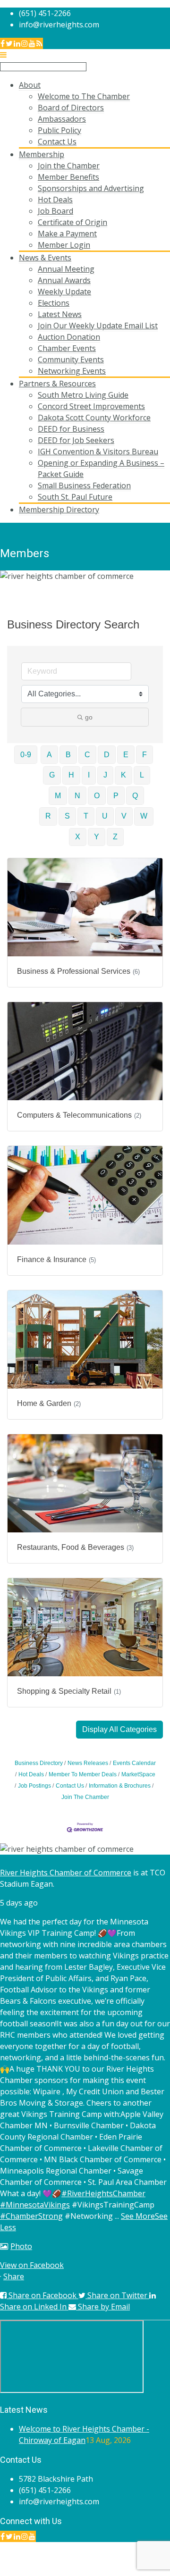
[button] (119, 1730)
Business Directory (39, 1763)
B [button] (68, 755)
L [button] (142, 775)
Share (14, 2276)
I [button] (89, 775)
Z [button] (115, 837)
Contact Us (70, 1786)
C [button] (87, 755)
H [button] (71, 775)
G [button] (52, 775)
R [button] (48, 816)
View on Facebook (32, 2265)
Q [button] (135, 796)
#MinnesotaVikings (35, 2205)
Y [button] (97, 837)
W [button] (144, 816)
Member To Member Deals (83, 1774)
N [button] (77, 796)
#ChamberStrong (31, 2216)
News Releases (88, 1763)
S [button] (67, 816)
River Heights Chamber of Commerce (66, 1873)
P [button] (116, 796)
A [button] (49, 755)
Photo (21, 2246)
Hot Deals (31, 1774)
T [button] (86, 816)
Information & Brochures (120, 1786)
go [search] (89, 717)
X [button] (78, 837)
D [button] (107, 755)
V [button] (124, 816)
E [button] (126, 755)
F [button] (144, 755)
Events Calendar (134, 1763)
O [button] (97, 796)
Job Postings (34, 1786)
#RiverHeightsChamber (103, 2193)
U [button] (105, 816)
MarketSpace (138, 1774)
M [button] (58, 796)
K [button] (123, 775)
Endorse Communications (125, 2570)
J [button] (105, 775)
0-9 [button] (26, 755)
